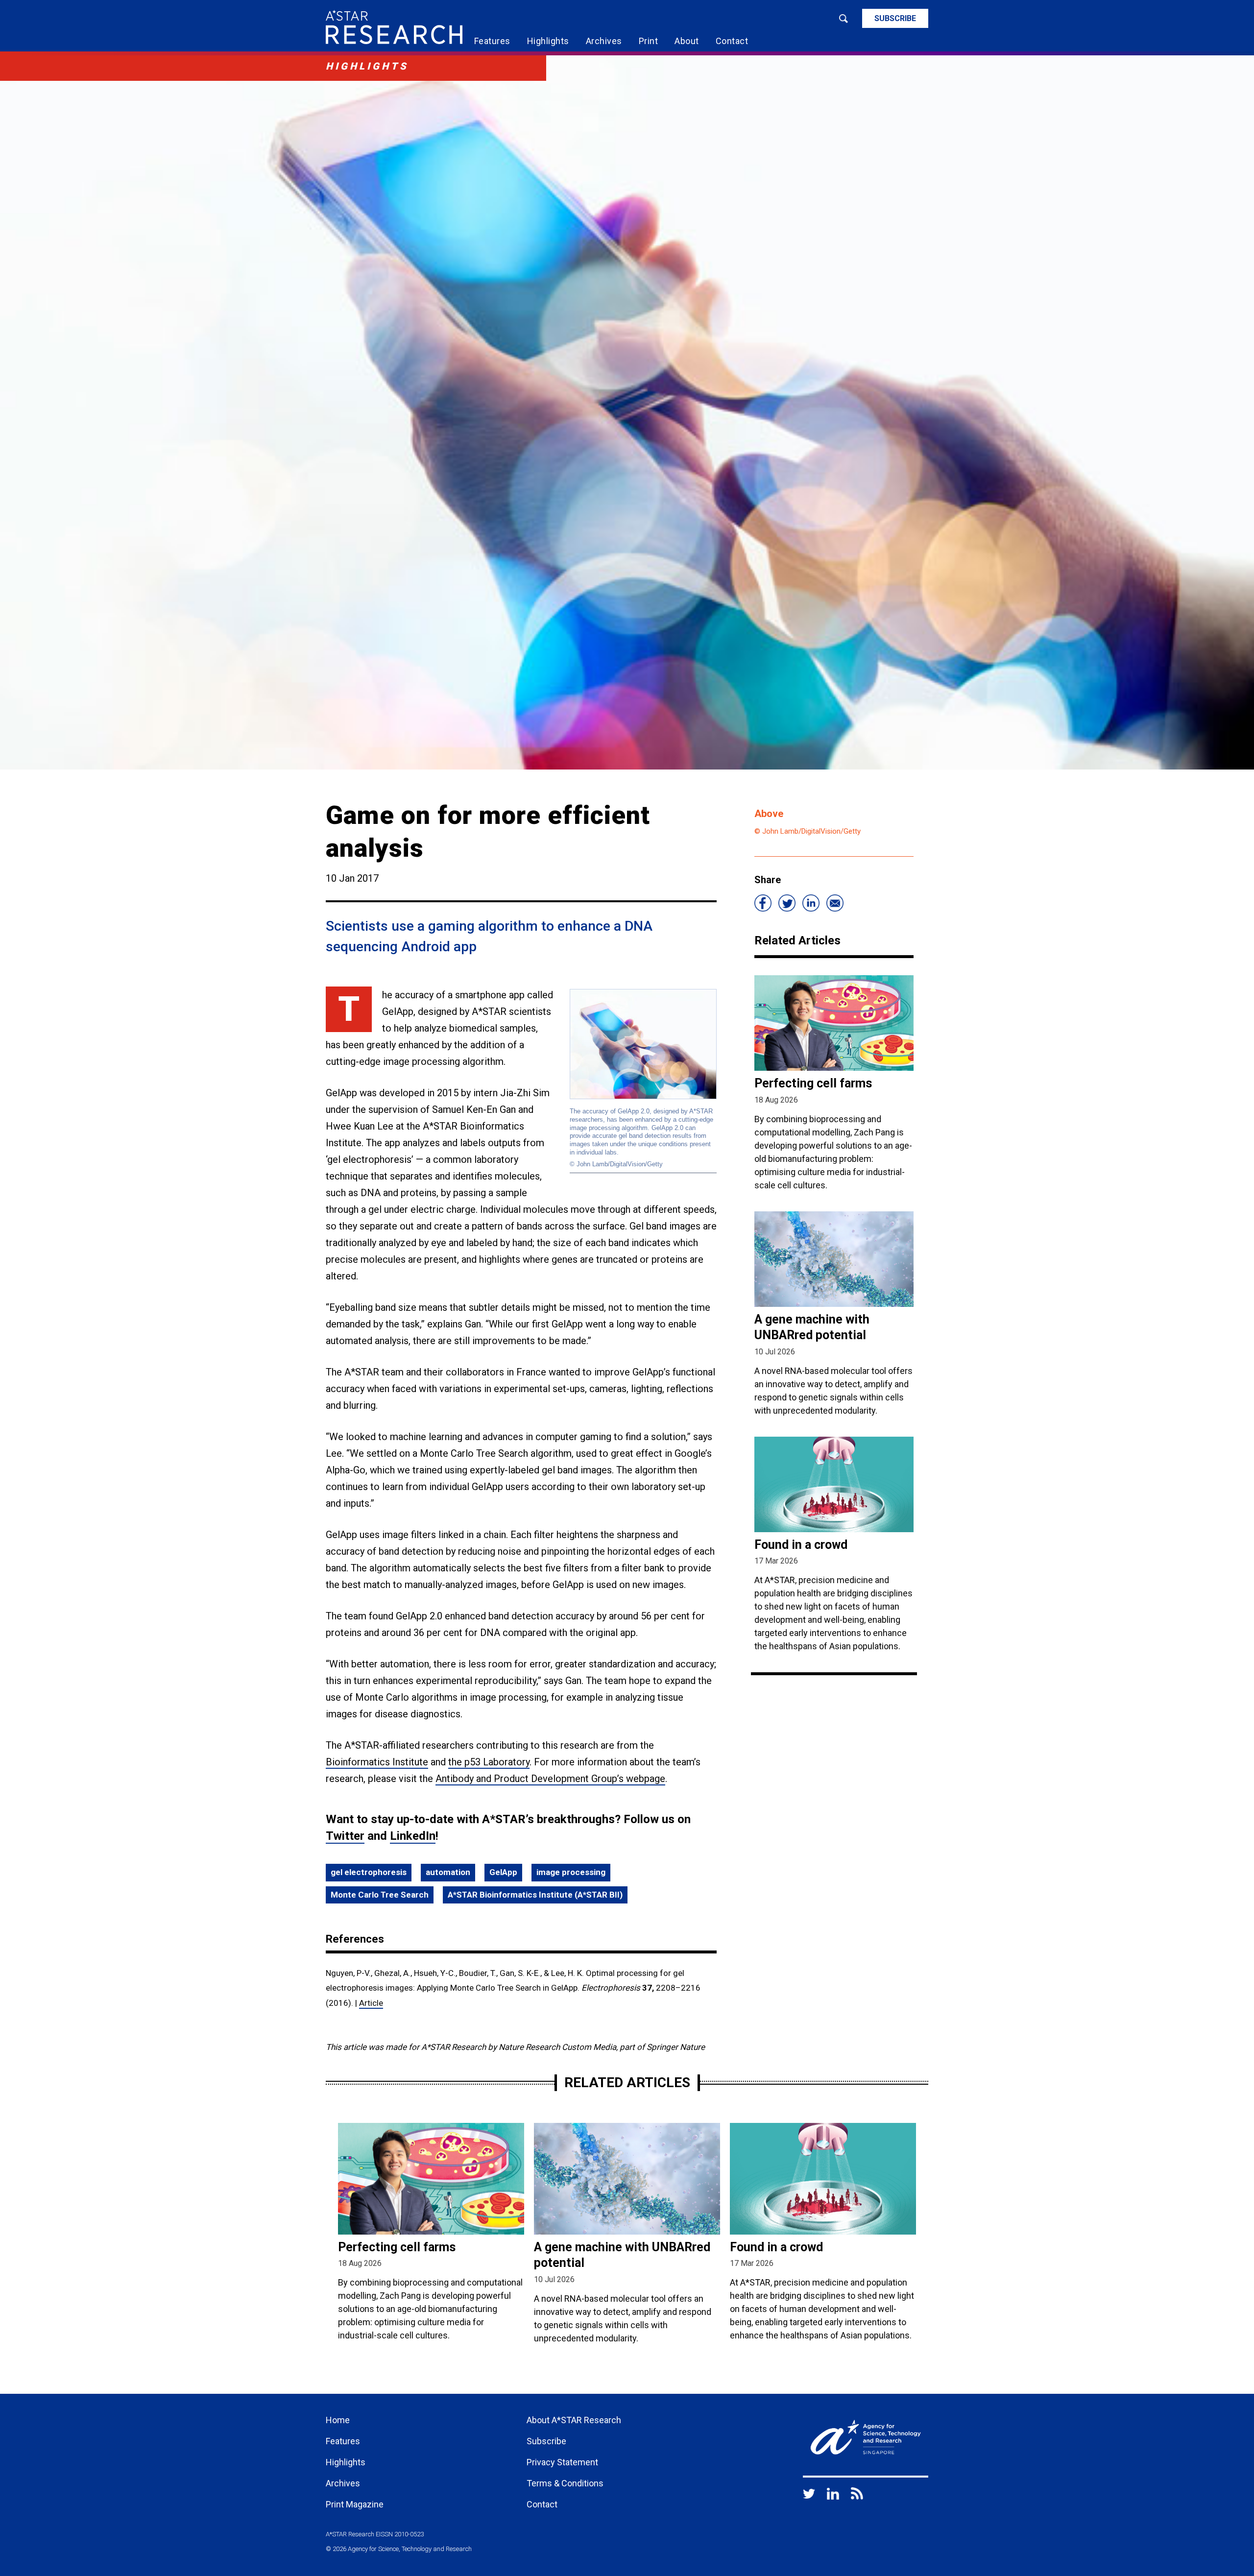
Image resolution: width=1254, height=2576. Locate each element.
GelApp (503, 1872)
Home (338, 2420)
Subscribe (895, 18)
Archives (604, 41)
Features (492, 41)
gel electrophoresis (369, 1872)
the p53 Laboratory (489, 1762)
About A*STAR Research (574, 2420)
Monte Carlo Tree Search (380, 1895)
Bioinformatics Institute (377, 1762)
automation (448, 1872)
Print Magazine (355, 2504)
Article (371, 2003)
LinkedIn (413, 1836)
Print (649, 41)
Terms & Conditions (565, 2483)
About (687, 41)
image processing (571, 1872)
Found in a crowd (801, 1545)
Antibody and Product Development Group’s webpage (550, 1779)
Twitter (345, 1836)
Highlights (548, 41)
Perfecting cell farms (813, 1083)
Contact (732, 41)
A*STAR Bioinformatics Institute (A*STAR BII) (535, 1895)
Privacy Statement (562, 2462)
